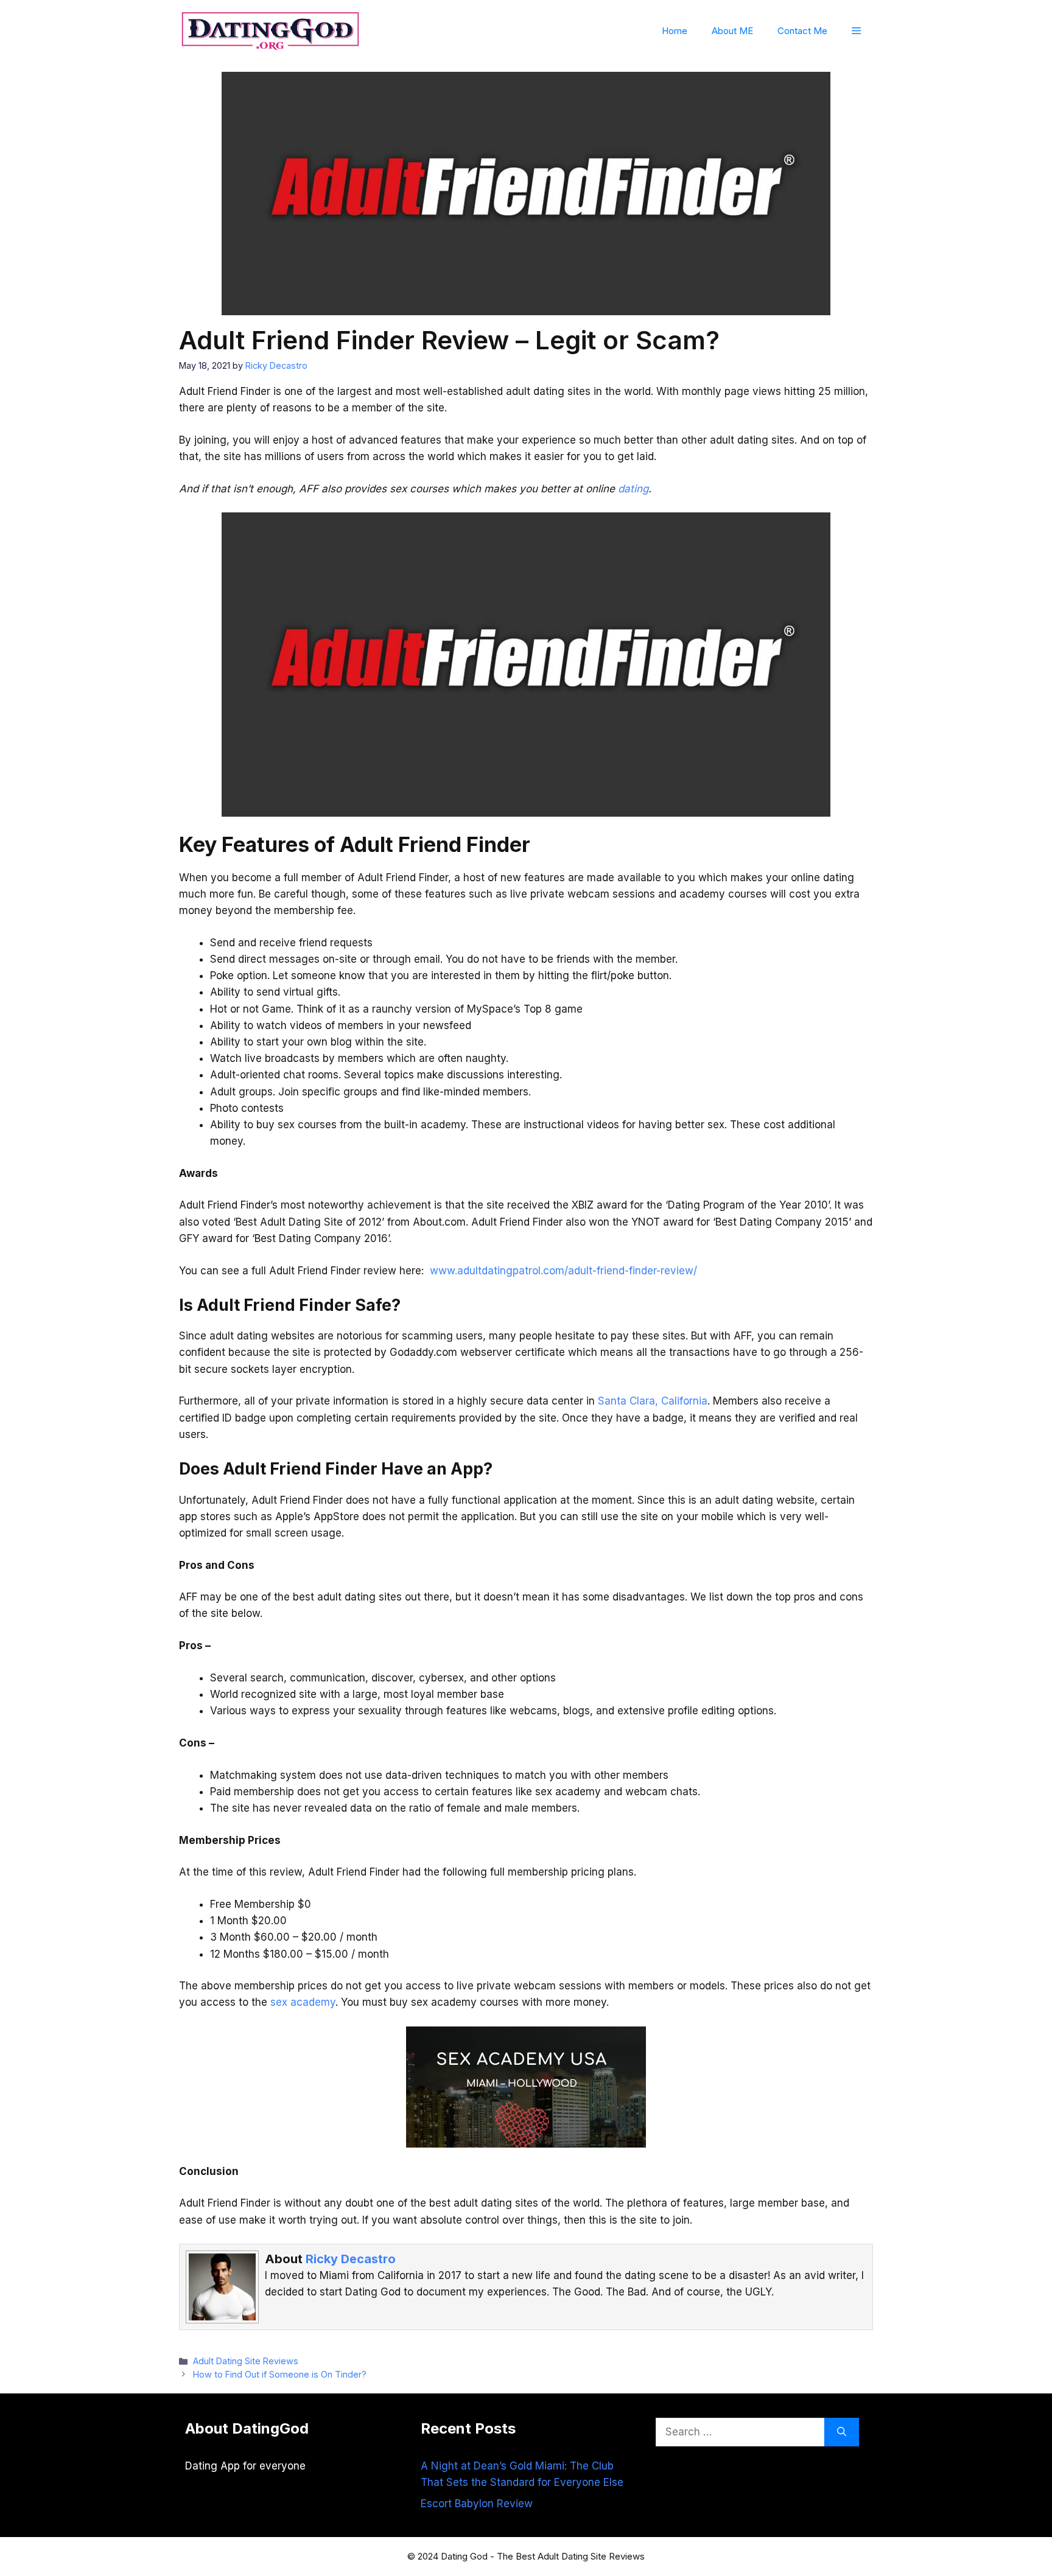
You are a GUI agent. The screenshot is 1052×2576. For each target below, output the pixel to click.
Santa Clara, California (653, 1401)
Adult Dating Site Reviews (246, 2361)
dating (633, 489)
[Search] (842, 2432)
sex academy (303, 2002)
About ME (732, 31)
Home (675, 31)
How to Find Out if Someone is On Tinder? (280, 2374)
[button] (856, 31)
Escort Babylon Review (477, 2504)
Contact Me (802, 31)
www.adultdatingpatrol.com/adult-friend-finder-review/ (563, 1271)
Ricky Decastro (351, 2259)
